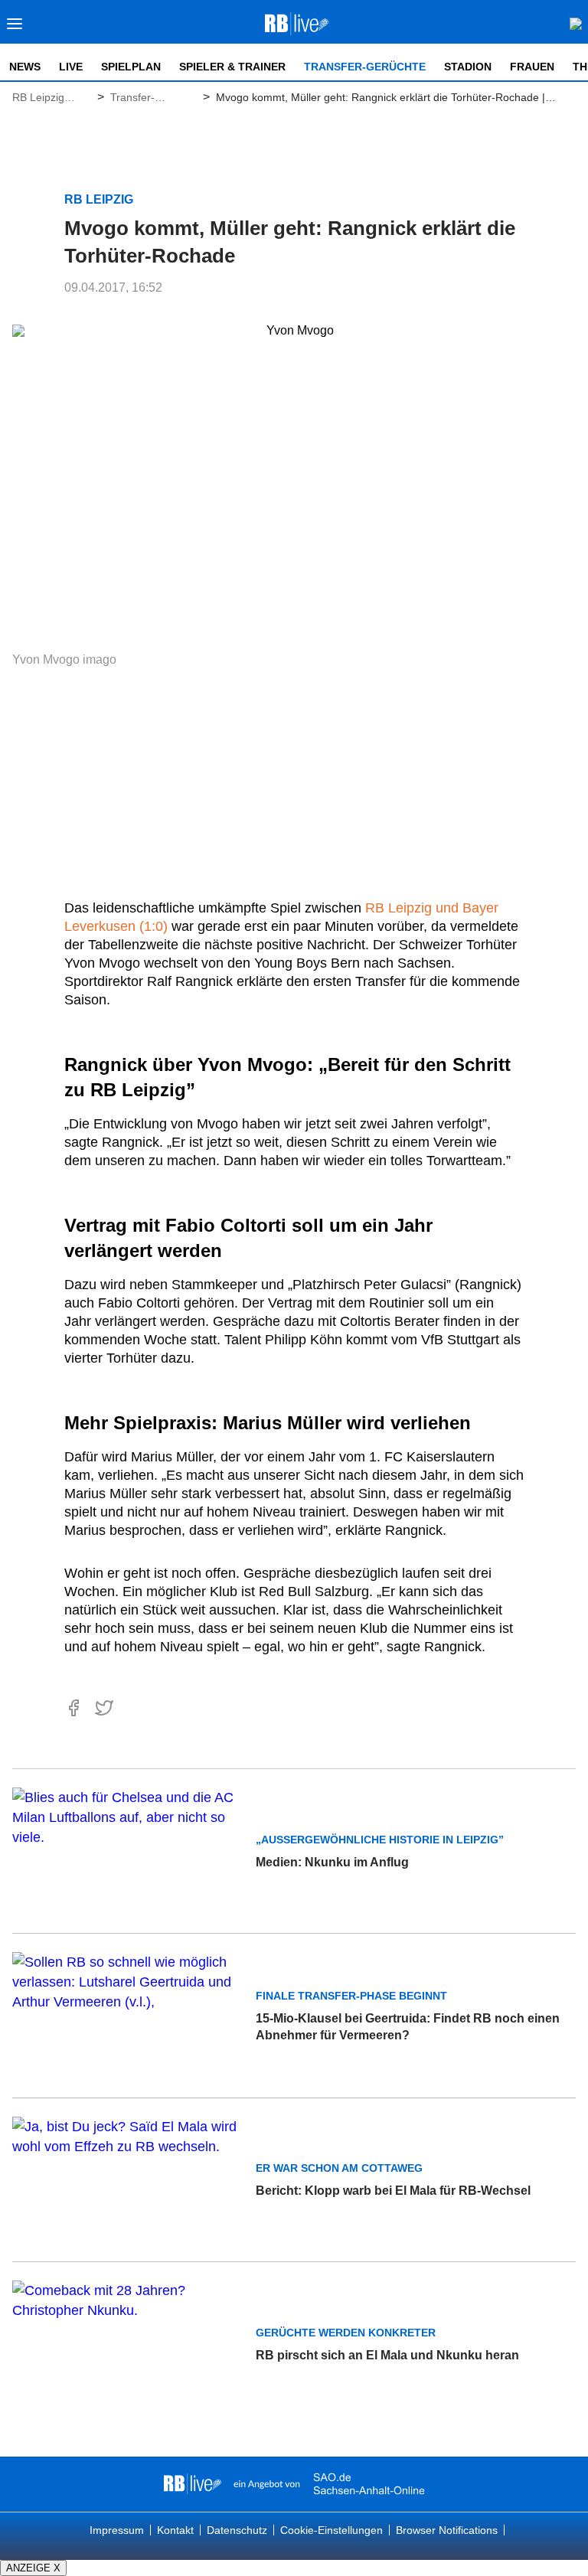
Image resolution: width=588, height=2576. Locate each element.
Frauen (532, 67)
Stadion (468, 67)
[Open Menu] (15, 28)
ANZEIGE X (33, 2568)
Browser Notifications (447, 2530)
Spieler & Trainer (232, 67)
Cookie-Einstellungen (332, 2530)
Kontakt (175, 2530)
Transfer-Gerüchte (365, 67)
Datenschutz (237, 2530)
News (25, 67)
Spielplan (131, 67)
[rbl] (193, 2484)
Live (71, 67)
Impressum (117, 2530)
